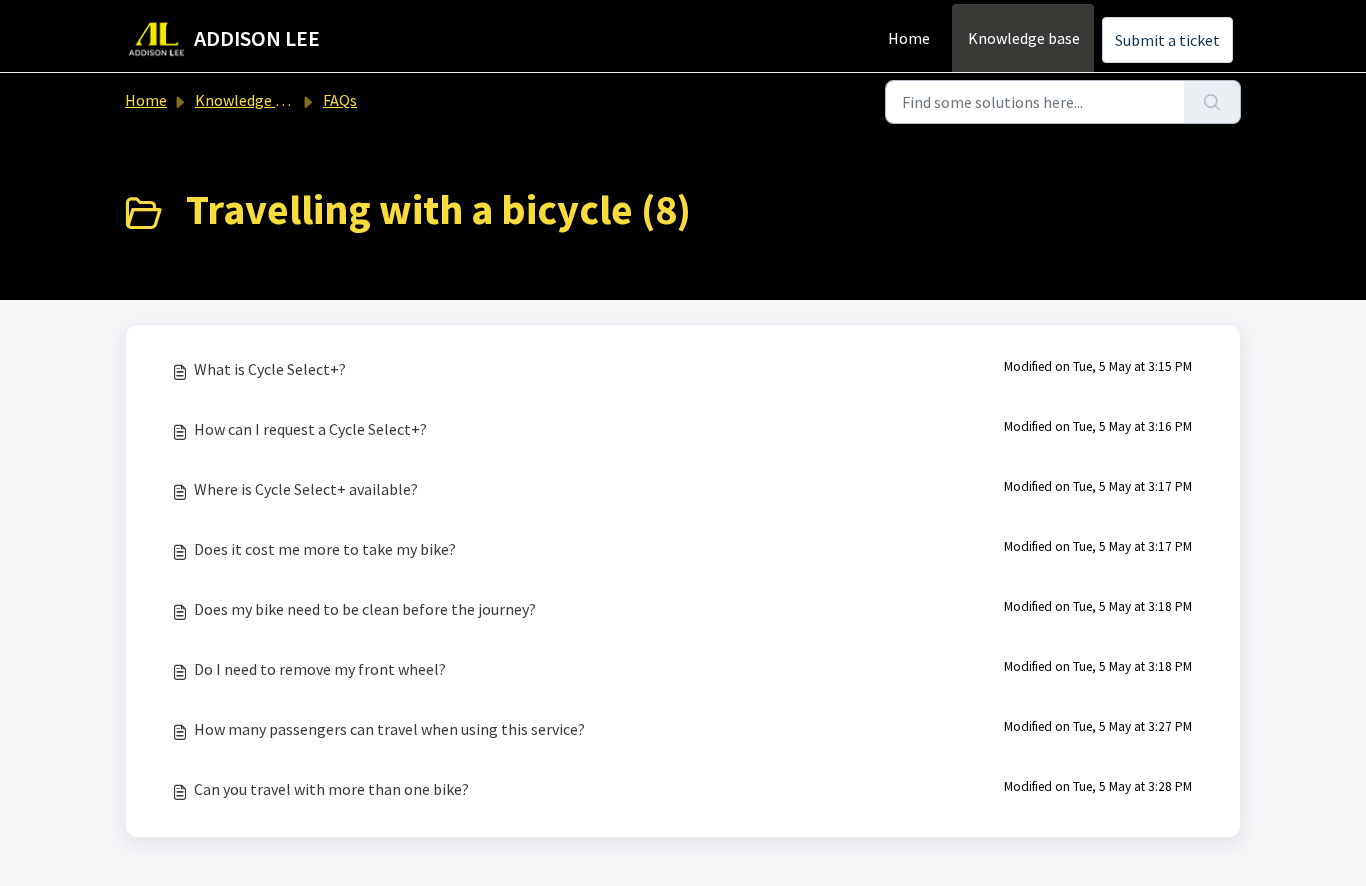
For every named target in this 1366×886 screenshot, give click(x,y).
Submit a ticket (1167, 40)
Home (909, 38)
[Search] (1212, 102)
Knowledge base (1024, 38)
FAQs (340, 100)
